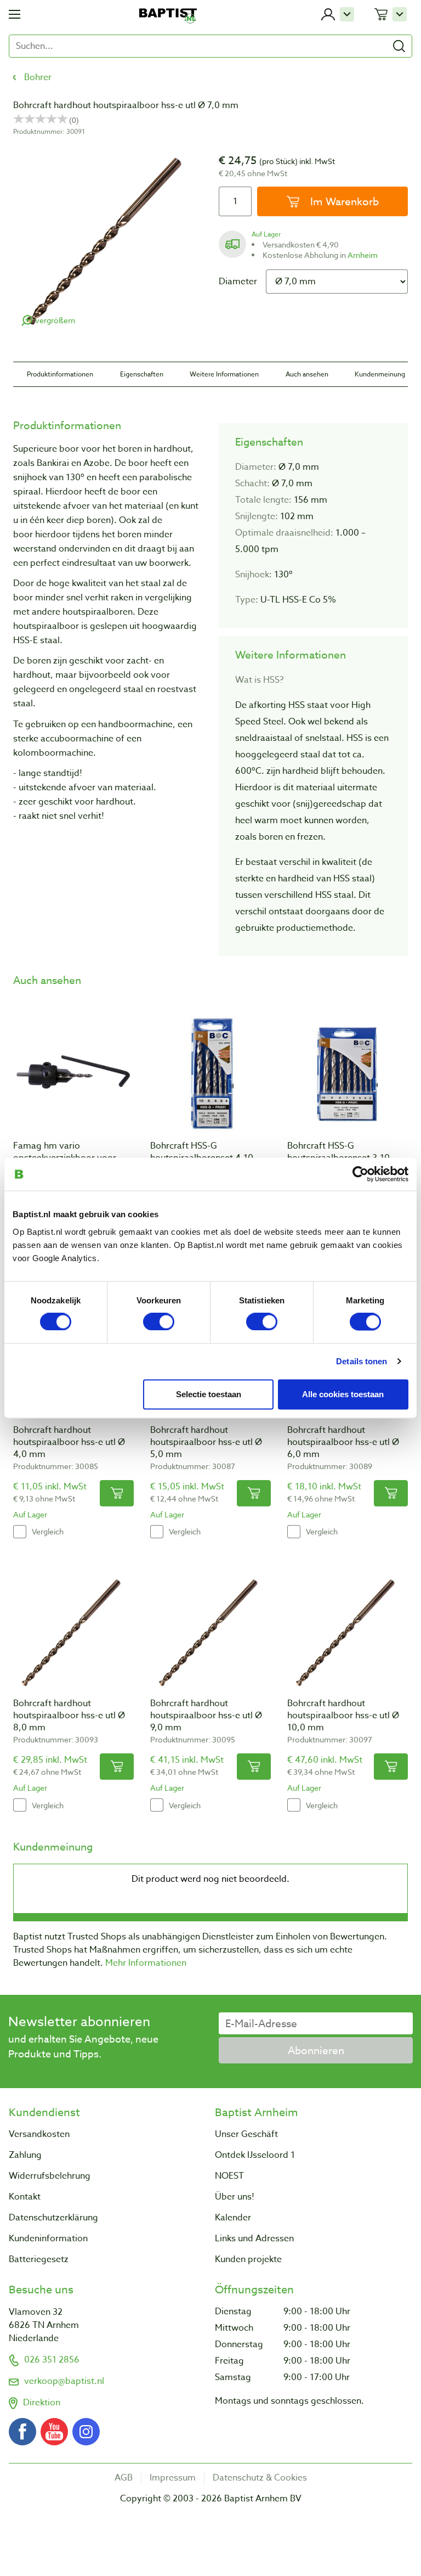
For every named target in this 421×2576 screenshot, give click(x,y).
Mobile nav (15, 14)
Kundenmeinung (380, 374)
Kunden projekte (248, 2259)
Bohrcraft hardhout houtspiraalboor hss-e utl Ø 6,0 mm (343, 1442)
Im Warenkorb (343, 201)
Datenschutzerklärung (53, 2218)
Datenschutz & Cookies (260, 2478)
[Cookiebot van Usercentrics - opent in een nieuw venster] (360, 1174)
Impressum (173, 2478)
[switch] (159, 1322)
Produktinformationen (60, 374)
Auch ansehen (307, 374)
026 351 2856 (52, 2360)
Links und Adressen (254, 2238)
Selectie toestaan (209, 1394)
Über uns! (235, 2197)
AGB (124, 2478)
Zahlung (25, 2155)
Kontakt (25, 2197)
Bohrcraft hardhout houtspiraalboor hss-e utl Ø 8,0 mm (69, 1716)
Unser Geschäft (246, 2134)
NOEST (229, 2176)
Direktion (42, 2403)
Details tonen (362, 1361)
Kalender (233, 2218)
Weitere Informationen (224, 374)
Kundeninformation (48, 2238)
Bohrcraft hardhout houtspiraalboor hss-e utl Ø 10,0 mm (343, 1716)
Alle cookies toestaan (343, 1394)
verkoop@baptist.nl (64, 2381)
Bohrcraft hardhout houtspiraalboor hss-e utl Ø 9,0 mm (206, 1716)
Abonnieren (316, 2050)
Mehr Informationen (146, 1963)
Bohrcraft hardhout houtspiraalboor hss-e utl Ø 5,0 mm (206, 1442)
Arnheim (363, 255)
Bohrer (38, 77)
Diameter (238, 282)
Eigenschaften (142, 374)
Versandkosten (39, 2134)
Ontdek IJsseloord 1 (255, 2155)
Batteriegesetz (39, 2259)
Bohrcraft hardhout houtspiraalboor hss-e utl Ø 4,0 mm (69, 1442)
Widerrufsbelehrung (50, 2176)
